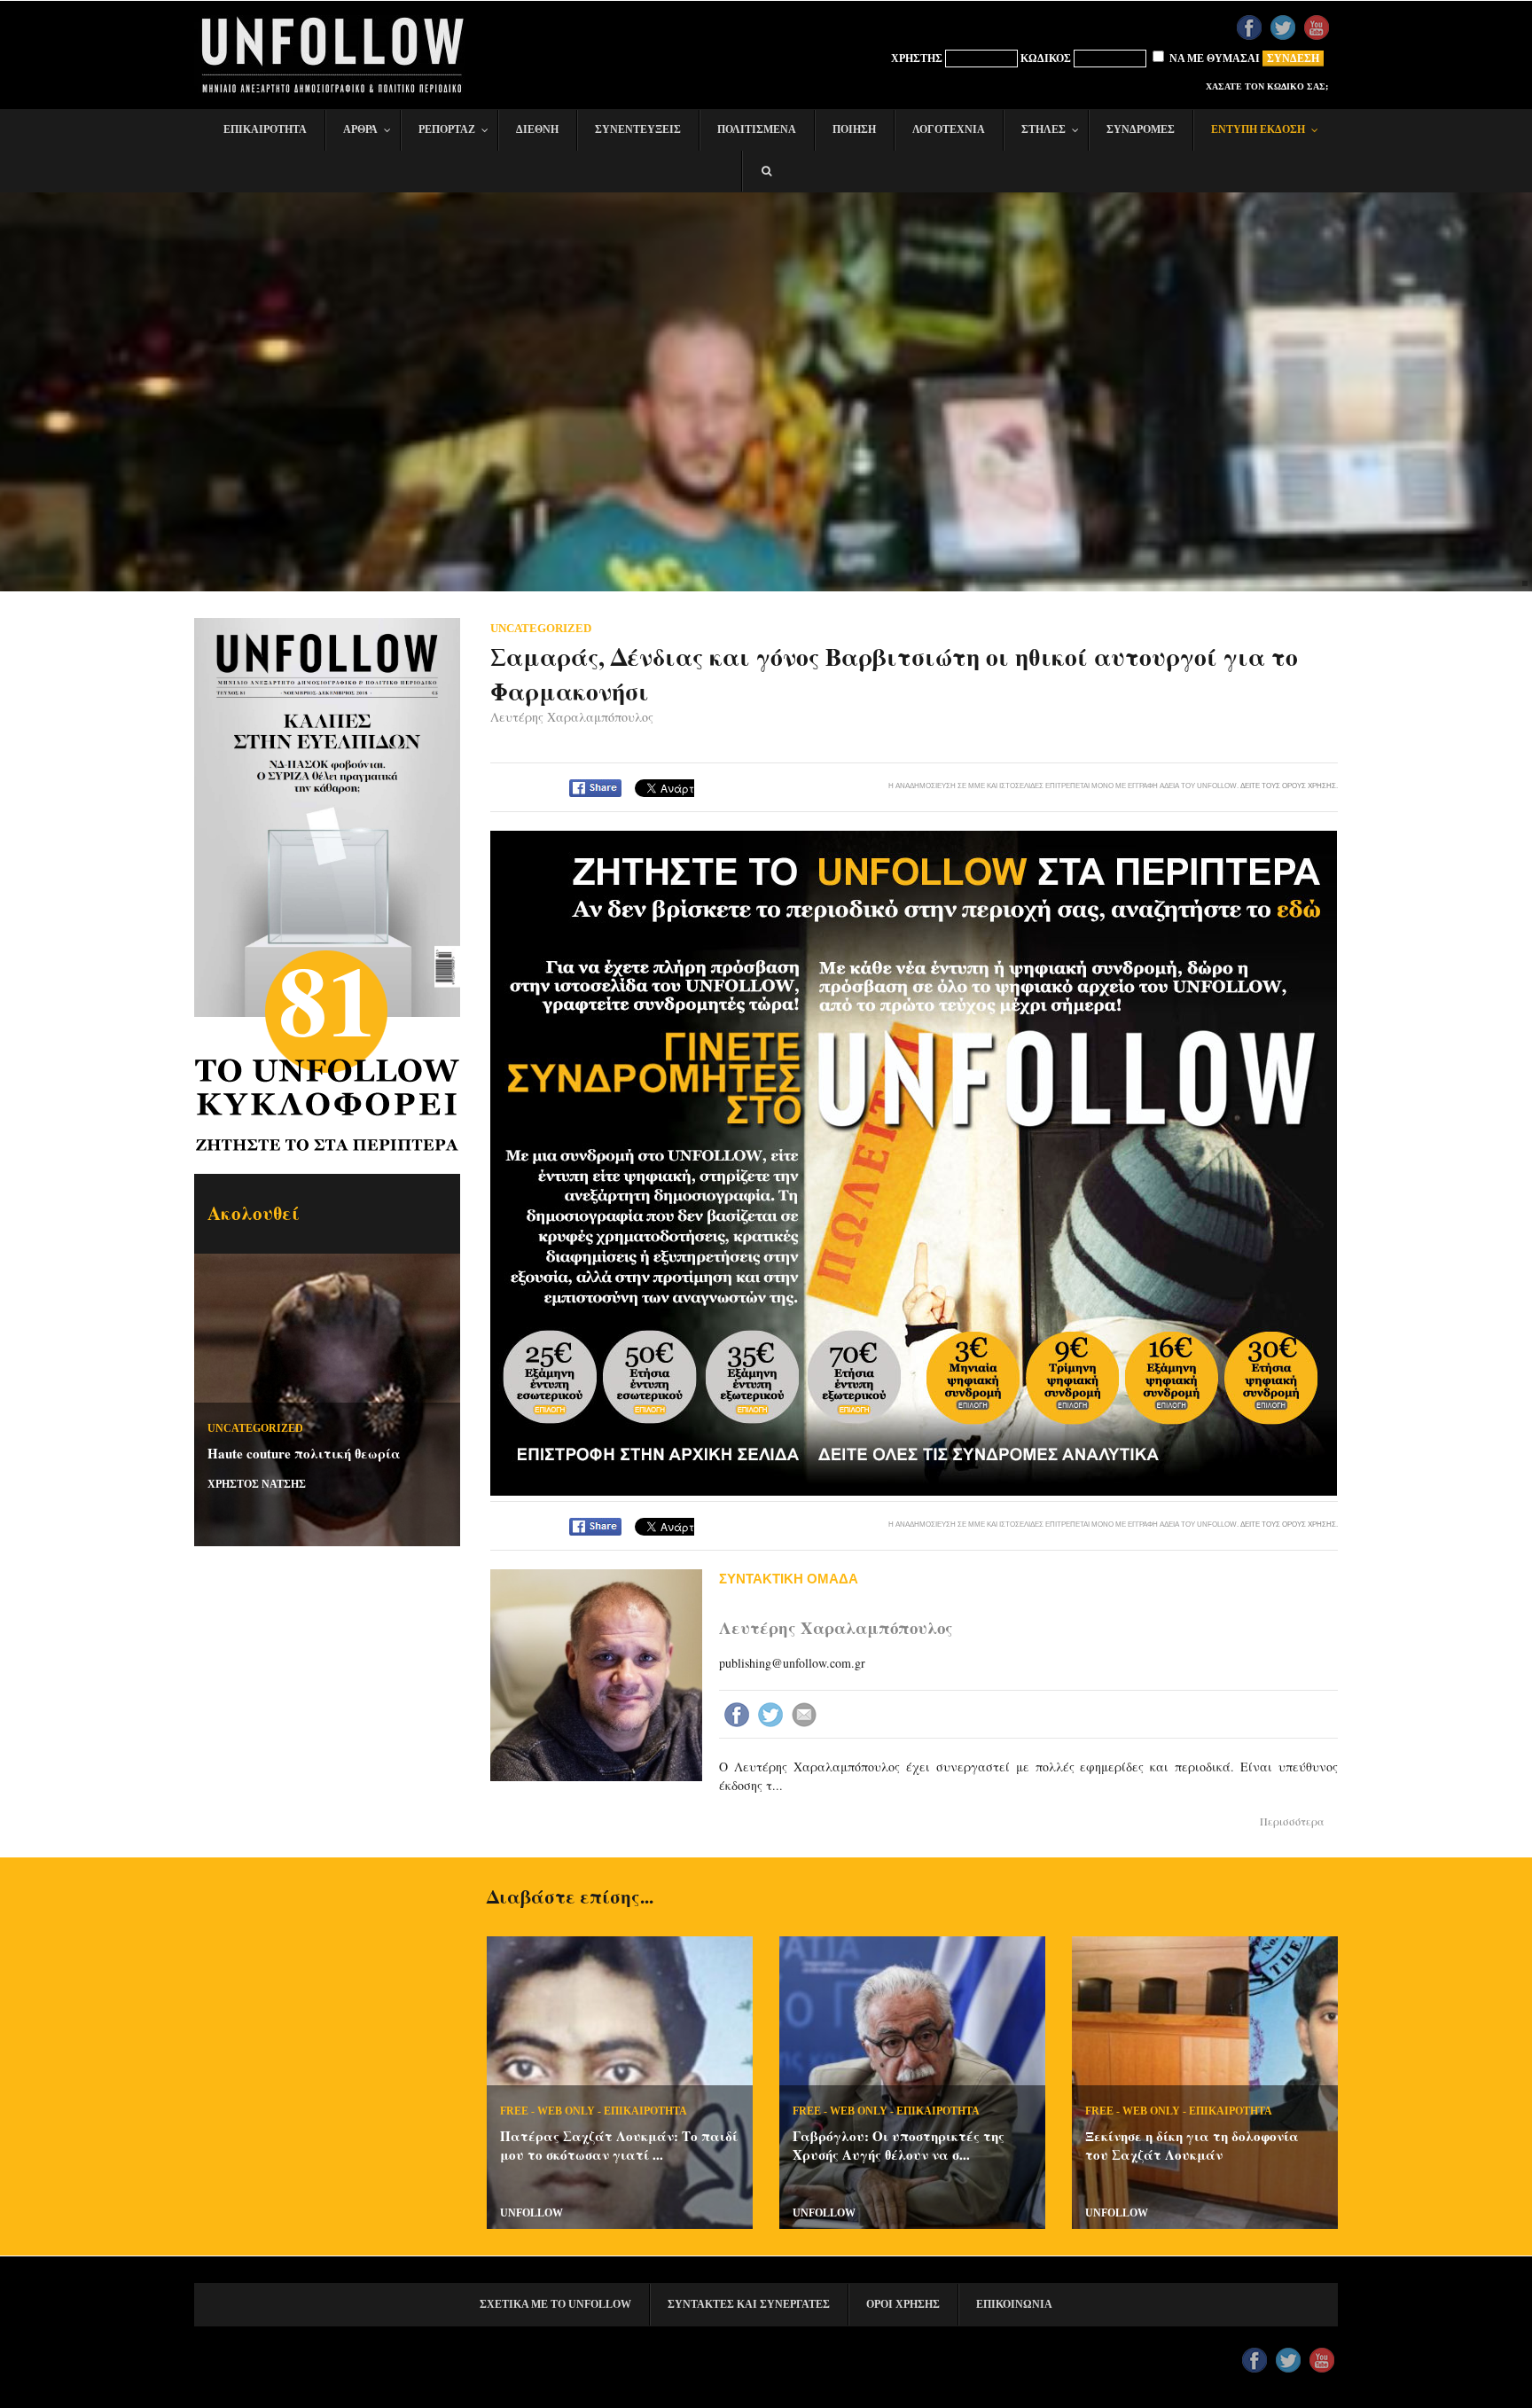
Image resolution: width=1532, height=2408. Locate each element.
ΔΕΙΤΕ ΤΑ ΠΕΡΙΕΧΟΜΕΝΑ (332, 836)
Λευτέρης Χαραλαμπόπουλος (572, 717)
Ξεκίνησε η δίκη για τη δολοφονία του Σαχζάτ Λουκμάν (1192, 2145)
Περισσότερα (1292, 1821)
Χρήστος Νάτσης (257, 1484)
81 (327, 999)
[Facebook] (739, 1716)
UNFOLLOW (532, 2213)
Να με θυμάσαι (1213, 59)
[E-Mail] (806, 1716)
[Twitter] (772, 1716)
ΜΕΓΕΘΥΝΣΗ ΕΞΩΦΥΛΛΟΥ (331, 720)
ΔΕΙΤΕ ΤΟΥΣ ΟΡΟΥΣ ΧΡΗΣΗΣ (1288, 786)
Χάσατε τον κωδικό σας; (1267, 86)
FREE (514, 2111)
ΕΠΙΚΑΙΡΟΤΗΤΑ (645, 2111)
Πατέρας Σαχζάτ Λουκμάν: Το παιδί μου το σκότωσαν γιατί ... (619, 2145)
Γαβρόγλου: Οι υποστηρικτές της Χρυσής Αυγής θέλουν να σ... (899, 2145)
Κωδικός (1046, 59)
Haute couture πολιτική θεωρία (304, 1453)
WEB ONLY (566, 2111)
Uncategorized (255, 1428)
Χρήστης (917, 59)
